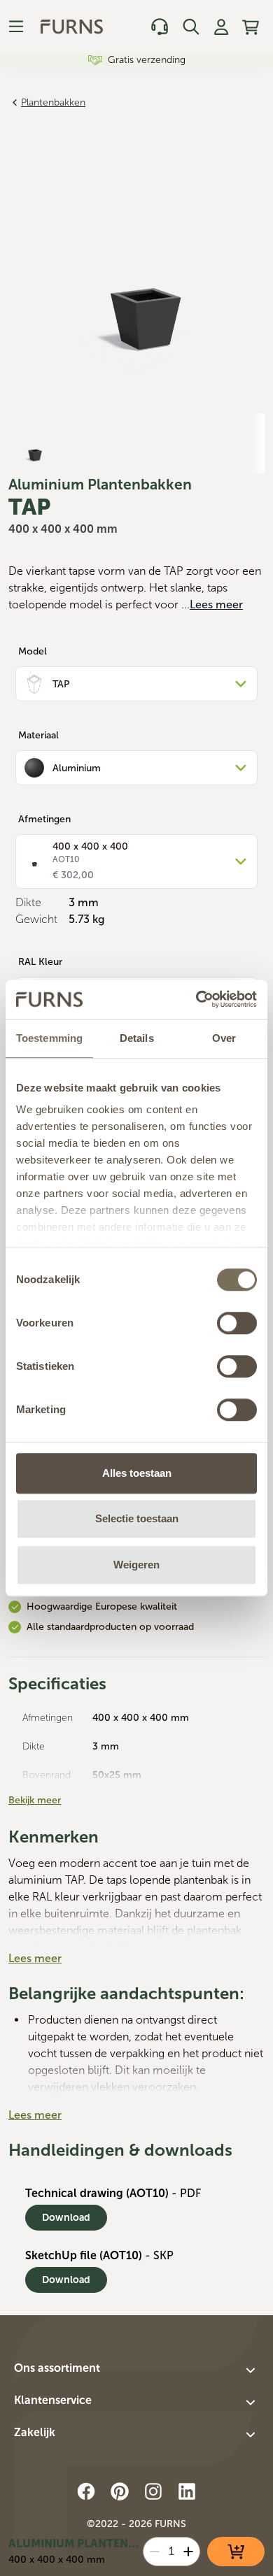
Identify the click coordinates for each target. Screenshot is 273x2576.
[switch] (237, 1323)
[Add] (188, 2552)
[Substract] (155, 2552)
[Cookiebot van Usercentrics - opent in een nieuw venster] (196, 999)
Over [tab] (224, 1038)
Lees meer (35, 1958)
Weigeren (136, 1565)
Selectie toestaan (137, 1518)
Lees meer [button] (216, 604)
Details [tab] (137, 1038)
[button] (136, 2370)
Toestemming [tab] (49, 1038)
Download (66, 2218)
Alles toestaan (137, 1473)
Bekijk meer (35, 1800)
